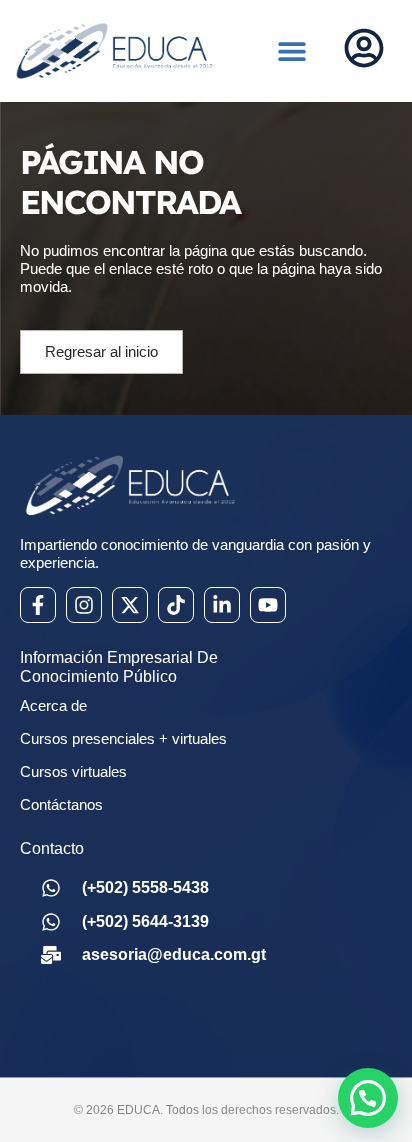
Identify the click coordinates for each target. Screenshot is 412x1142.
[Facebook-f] (38, 605)
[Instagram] (84, 605)
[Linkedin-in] (222, 605)
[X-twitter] (130, 605)
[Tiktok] (176, 605)
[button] (292, 51)
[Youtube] (268, 605)
